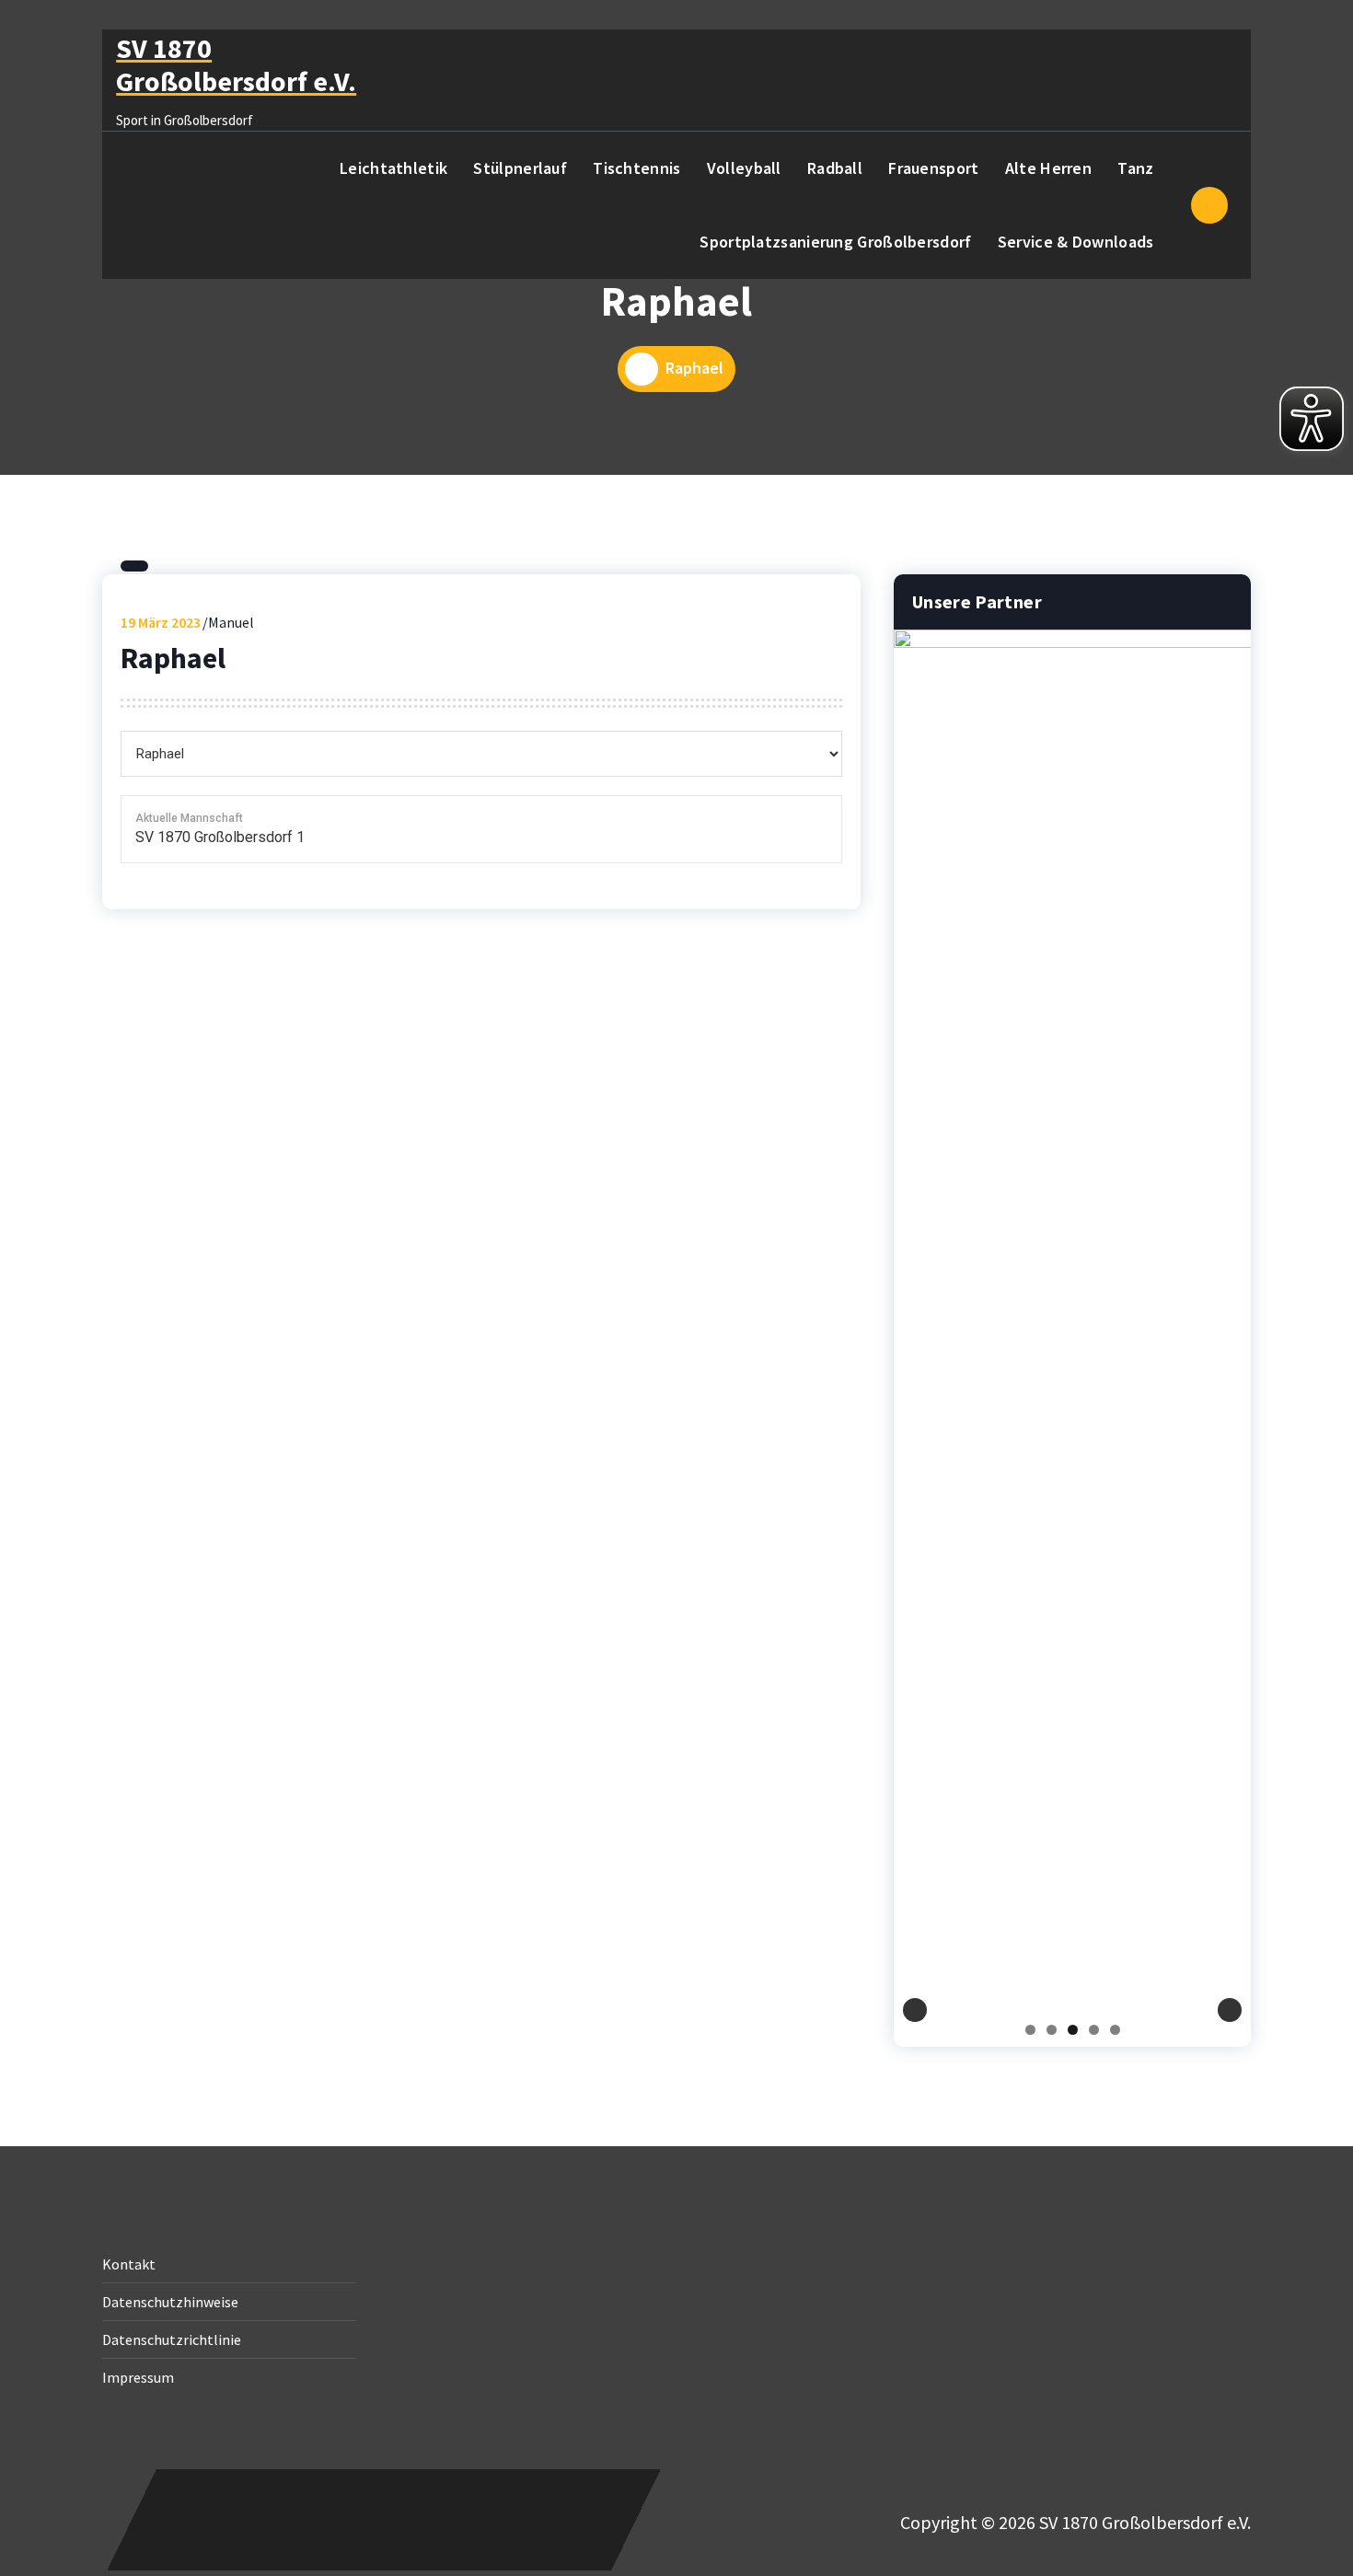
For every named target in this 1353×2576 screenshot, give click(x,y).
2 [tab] (1052, 2030)
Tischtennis (636, 168)
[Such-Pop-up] (1209, 205)
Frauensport (933, 168)
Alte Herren (1048, 168)
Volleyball (744, 168)
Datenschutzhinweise (170, 2302)
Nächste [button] (1230, 2010)
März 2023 (161, 622)
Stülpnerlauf (520, 168)
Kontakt (129, 2264)
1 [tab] (1030, 2030)
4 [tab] (1094, 2030)
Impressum (138, 2377)
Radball (835, 168)
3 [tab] (1073, 2030)
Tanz (1135, 168)
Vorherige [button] (915, 2010)
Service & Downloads (1076, 242)
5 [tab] (1115, 2030)
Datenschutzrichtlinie (172, 2339)
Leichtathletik (393, 168)
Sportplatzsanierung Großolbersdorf (835, 242)
